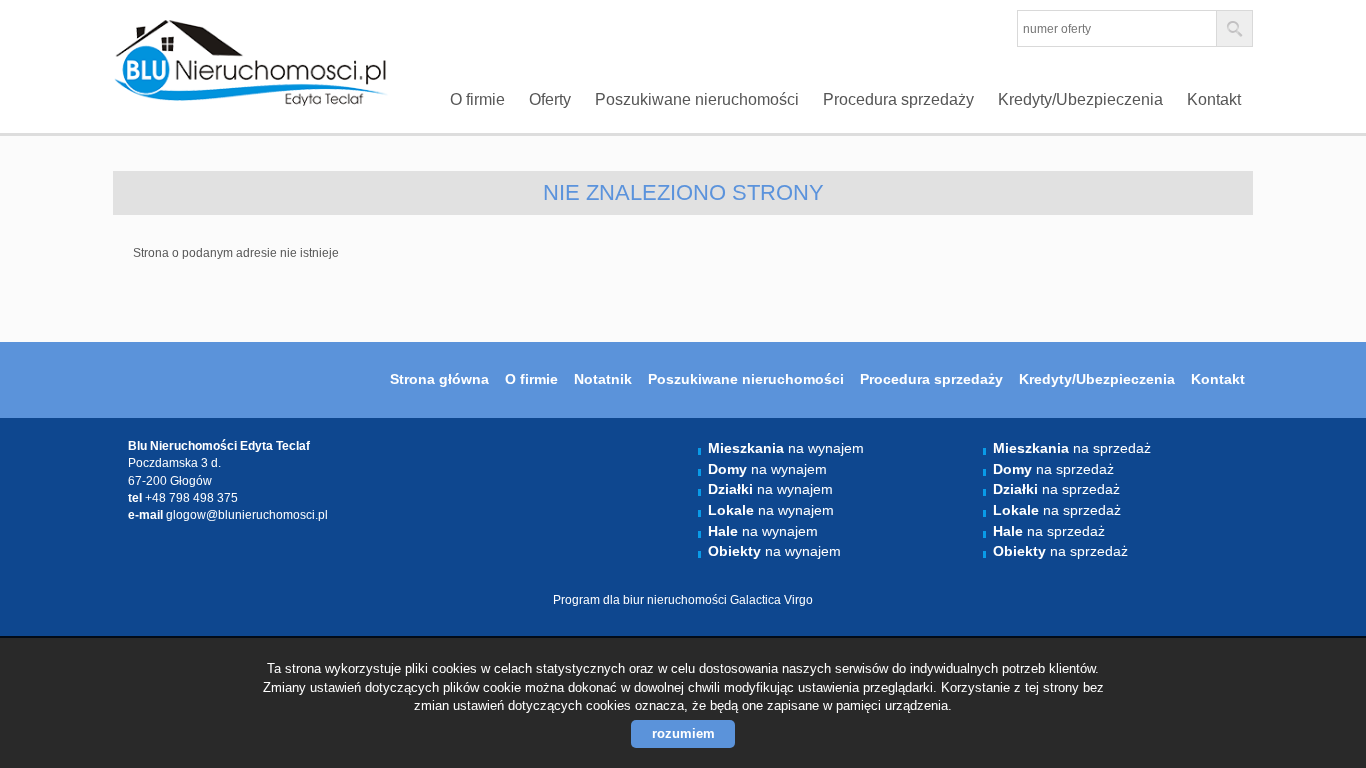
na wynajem (786, 448)
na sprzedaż (1072, 448)
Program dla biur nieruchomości (641, 600)
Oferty (550, 99)
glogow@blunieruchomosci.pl (247, 515)
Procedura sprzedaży (898, 99)
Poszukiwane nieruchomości (697, 99)
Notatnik (603, 379)
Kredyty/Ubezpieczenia (1080, 99)
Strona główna (439, 379)
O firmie (477, 99)
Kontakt (1214, 99)
